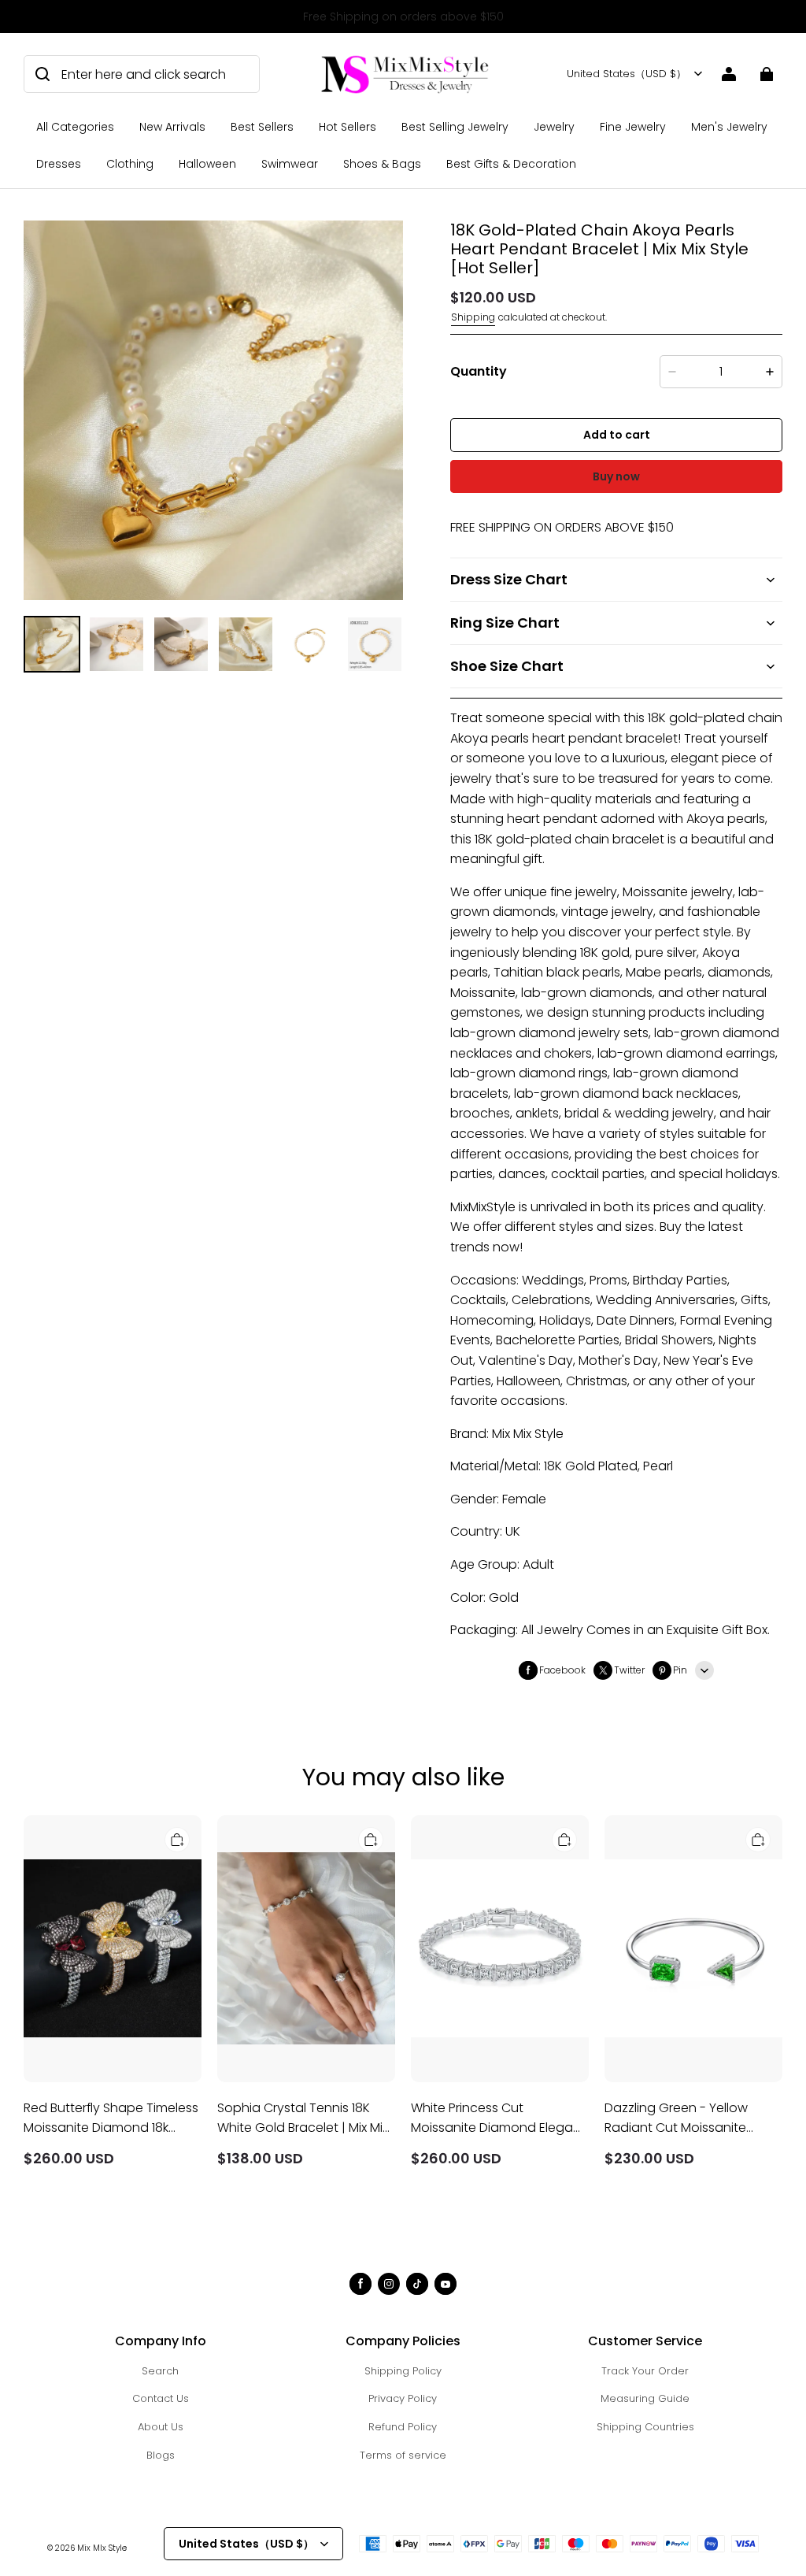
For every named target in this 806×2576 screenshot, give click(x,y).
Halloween (207, 164)
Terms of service (403, 2455)
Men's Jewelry (729, 127)
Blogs (161, 2455)
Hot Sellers (348, 127)
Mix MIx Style (102, 2548)
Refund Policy (403, 2427)
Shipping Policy (403, 2371)
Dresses (59, 164)
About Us (161, 2427)
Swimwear (290, 164)
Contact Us (161, 2398)
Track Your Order (645, 2371)
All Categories (75, 127)
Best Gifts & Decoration (511, 164)
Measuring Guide (645, 2398)
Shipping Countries (645, 2427)
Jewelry (554, 127)
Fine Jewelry (633, 127)
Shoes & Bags (382, 164)
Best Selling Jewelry (455, 127)
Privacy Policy (403, 2398)
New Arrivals (172, 127)
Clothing (130, 164)
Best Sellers (262, 127)
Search (160, 2371)
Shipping (473, 317)
